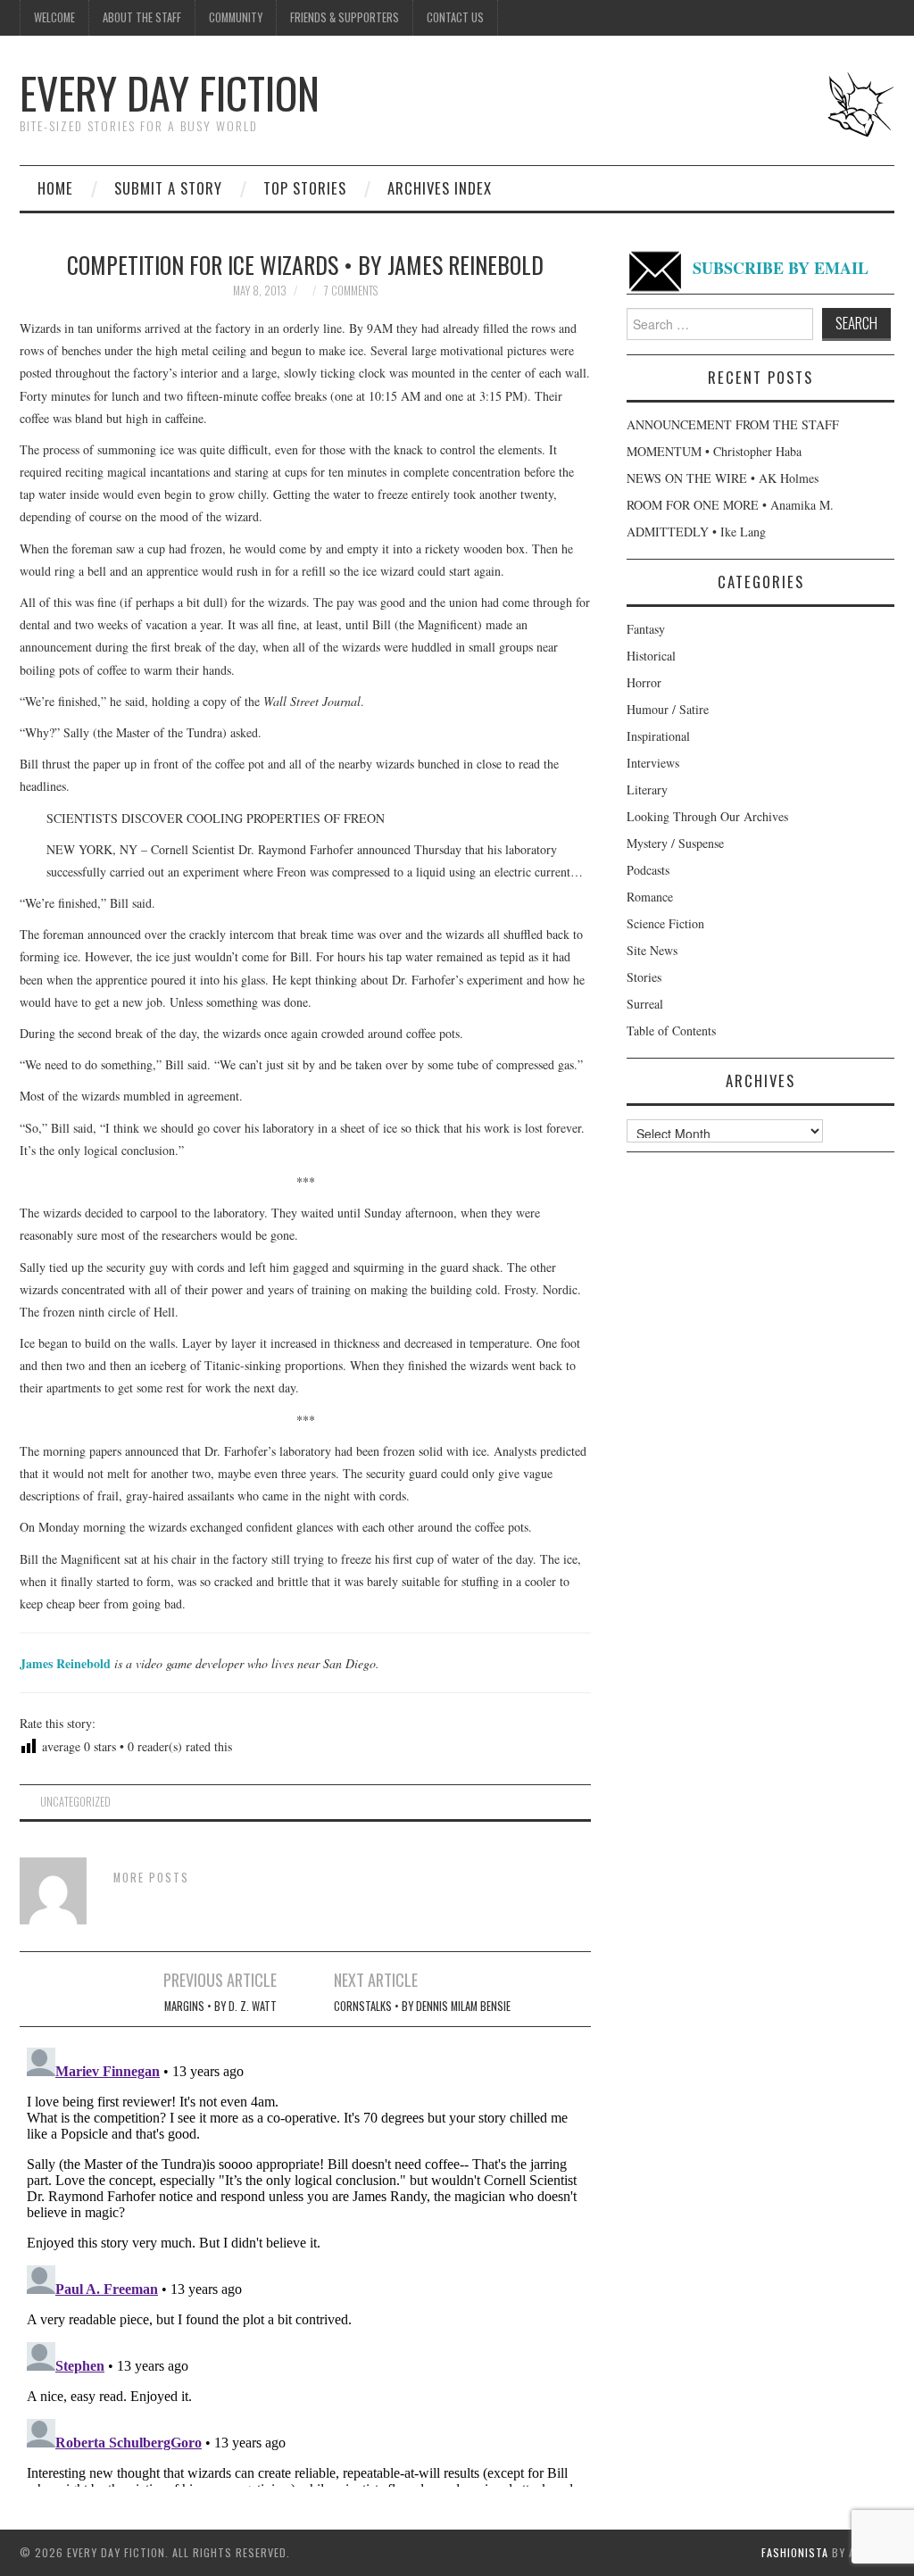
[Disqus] (305, 2264)
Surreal (645, 1004)
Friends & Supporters (345, 17)
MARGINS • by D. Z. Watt (220, 2006)
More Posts (151, 1878)
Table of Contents (671, 1030)
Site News (652, 950)
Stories (644, 977)
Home (55, 188)
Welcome (54, 17)
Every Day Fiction (170, 92)
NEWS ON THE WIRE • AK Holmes (723, 478)
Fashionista (795, 2552)
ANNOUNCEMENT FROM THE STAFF (733, 424)
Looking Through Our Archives (707, 816)
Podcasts (648, 870)
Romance (650, 897)
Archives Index (440, 188)
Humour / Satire (668, 709)
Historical (651, 656)
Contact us (455, 17)
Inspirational (658, 736)
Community (236, 17)
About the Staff (142, 17)
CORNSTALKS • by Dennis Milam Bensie (422, 2006)
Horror (644, 682)
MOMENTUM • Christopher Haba (714, 451)
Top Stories (305, 188)
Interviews (653, 763)
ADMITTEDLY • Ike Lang (696, 532)
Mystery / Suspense (675, 843)
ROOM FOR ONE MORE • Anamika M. (730, 505)
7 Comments (351, 291)
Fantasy (646, 629)
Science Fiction (665, 923)
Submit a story (168, 188)
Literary (647, 789)
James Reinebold (65, 1663)
